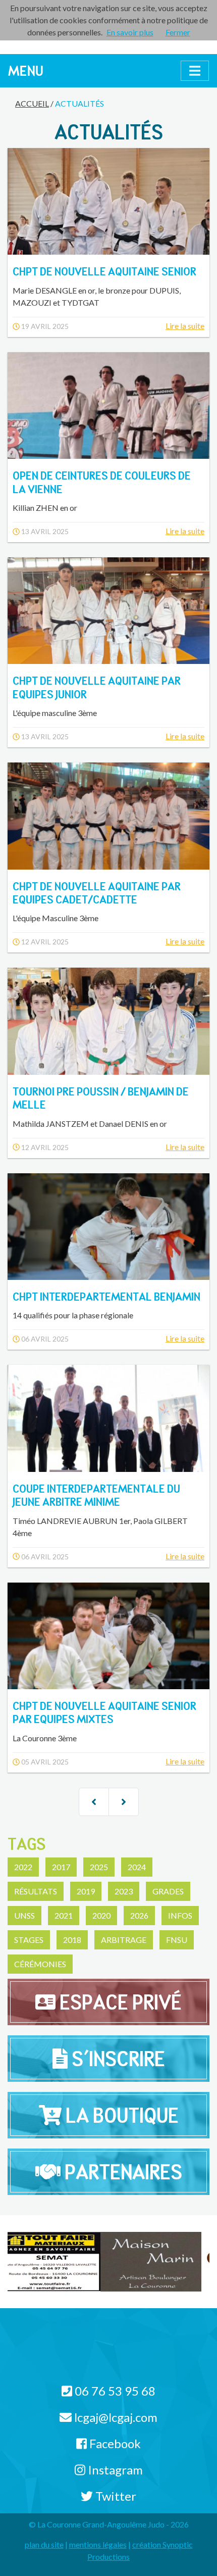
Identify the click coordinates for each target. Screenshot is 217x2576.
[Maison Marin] (58, 2261)
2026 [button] (139, 1915)
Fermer (178, 32)
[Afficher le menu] (195, 71)
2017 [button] (61, 1867)
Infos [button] (180, 1915)
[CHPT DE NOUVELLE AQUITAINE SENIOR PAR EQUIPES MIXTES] (108, 1636)
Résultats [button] (36, 1891)
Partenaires (121, 2172)
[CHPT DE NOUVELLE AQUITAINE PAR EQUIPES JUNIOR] (108, 611)
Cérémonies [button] (40, 1964)
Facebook (114, 2443)
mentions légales (98, 2544)
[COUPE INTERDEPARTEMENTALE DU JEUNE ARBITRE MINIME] (108, 1418)
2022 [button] (23, 1867)
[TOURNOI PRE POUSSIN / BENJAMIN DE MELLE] (108, 1021)
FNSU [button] (177, 1940)
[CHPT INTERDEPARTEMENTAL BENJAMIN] (108, 1227)
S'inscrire (116, 2059)
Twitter (115, 2496)
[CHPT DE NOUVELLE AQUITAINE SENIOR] (108, 201)
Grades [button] (168, 1891)
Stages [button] (29, 1940)
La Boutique (120, 2115)
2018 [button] (72, 1940)
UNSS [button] (24, 1915)
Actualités (79, 103)
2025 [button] (99, 1867)
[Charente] (159, 2261)
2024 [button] (137, 1867)
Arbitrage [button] (124, 1940)
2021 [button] (64, 1915)
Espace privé (119, 2002)
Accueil (32, 103)
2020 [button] (101, 1915)
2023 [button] (124, 1891)
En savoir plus (130, 32)
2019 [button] (86, 1891)
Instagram (114, 2470)
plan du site (44, 2544)
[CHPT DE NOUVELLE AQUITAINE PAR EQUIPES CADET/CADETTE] (108, 816)
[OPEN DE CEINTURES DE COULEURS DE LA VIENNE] (108, 406)
